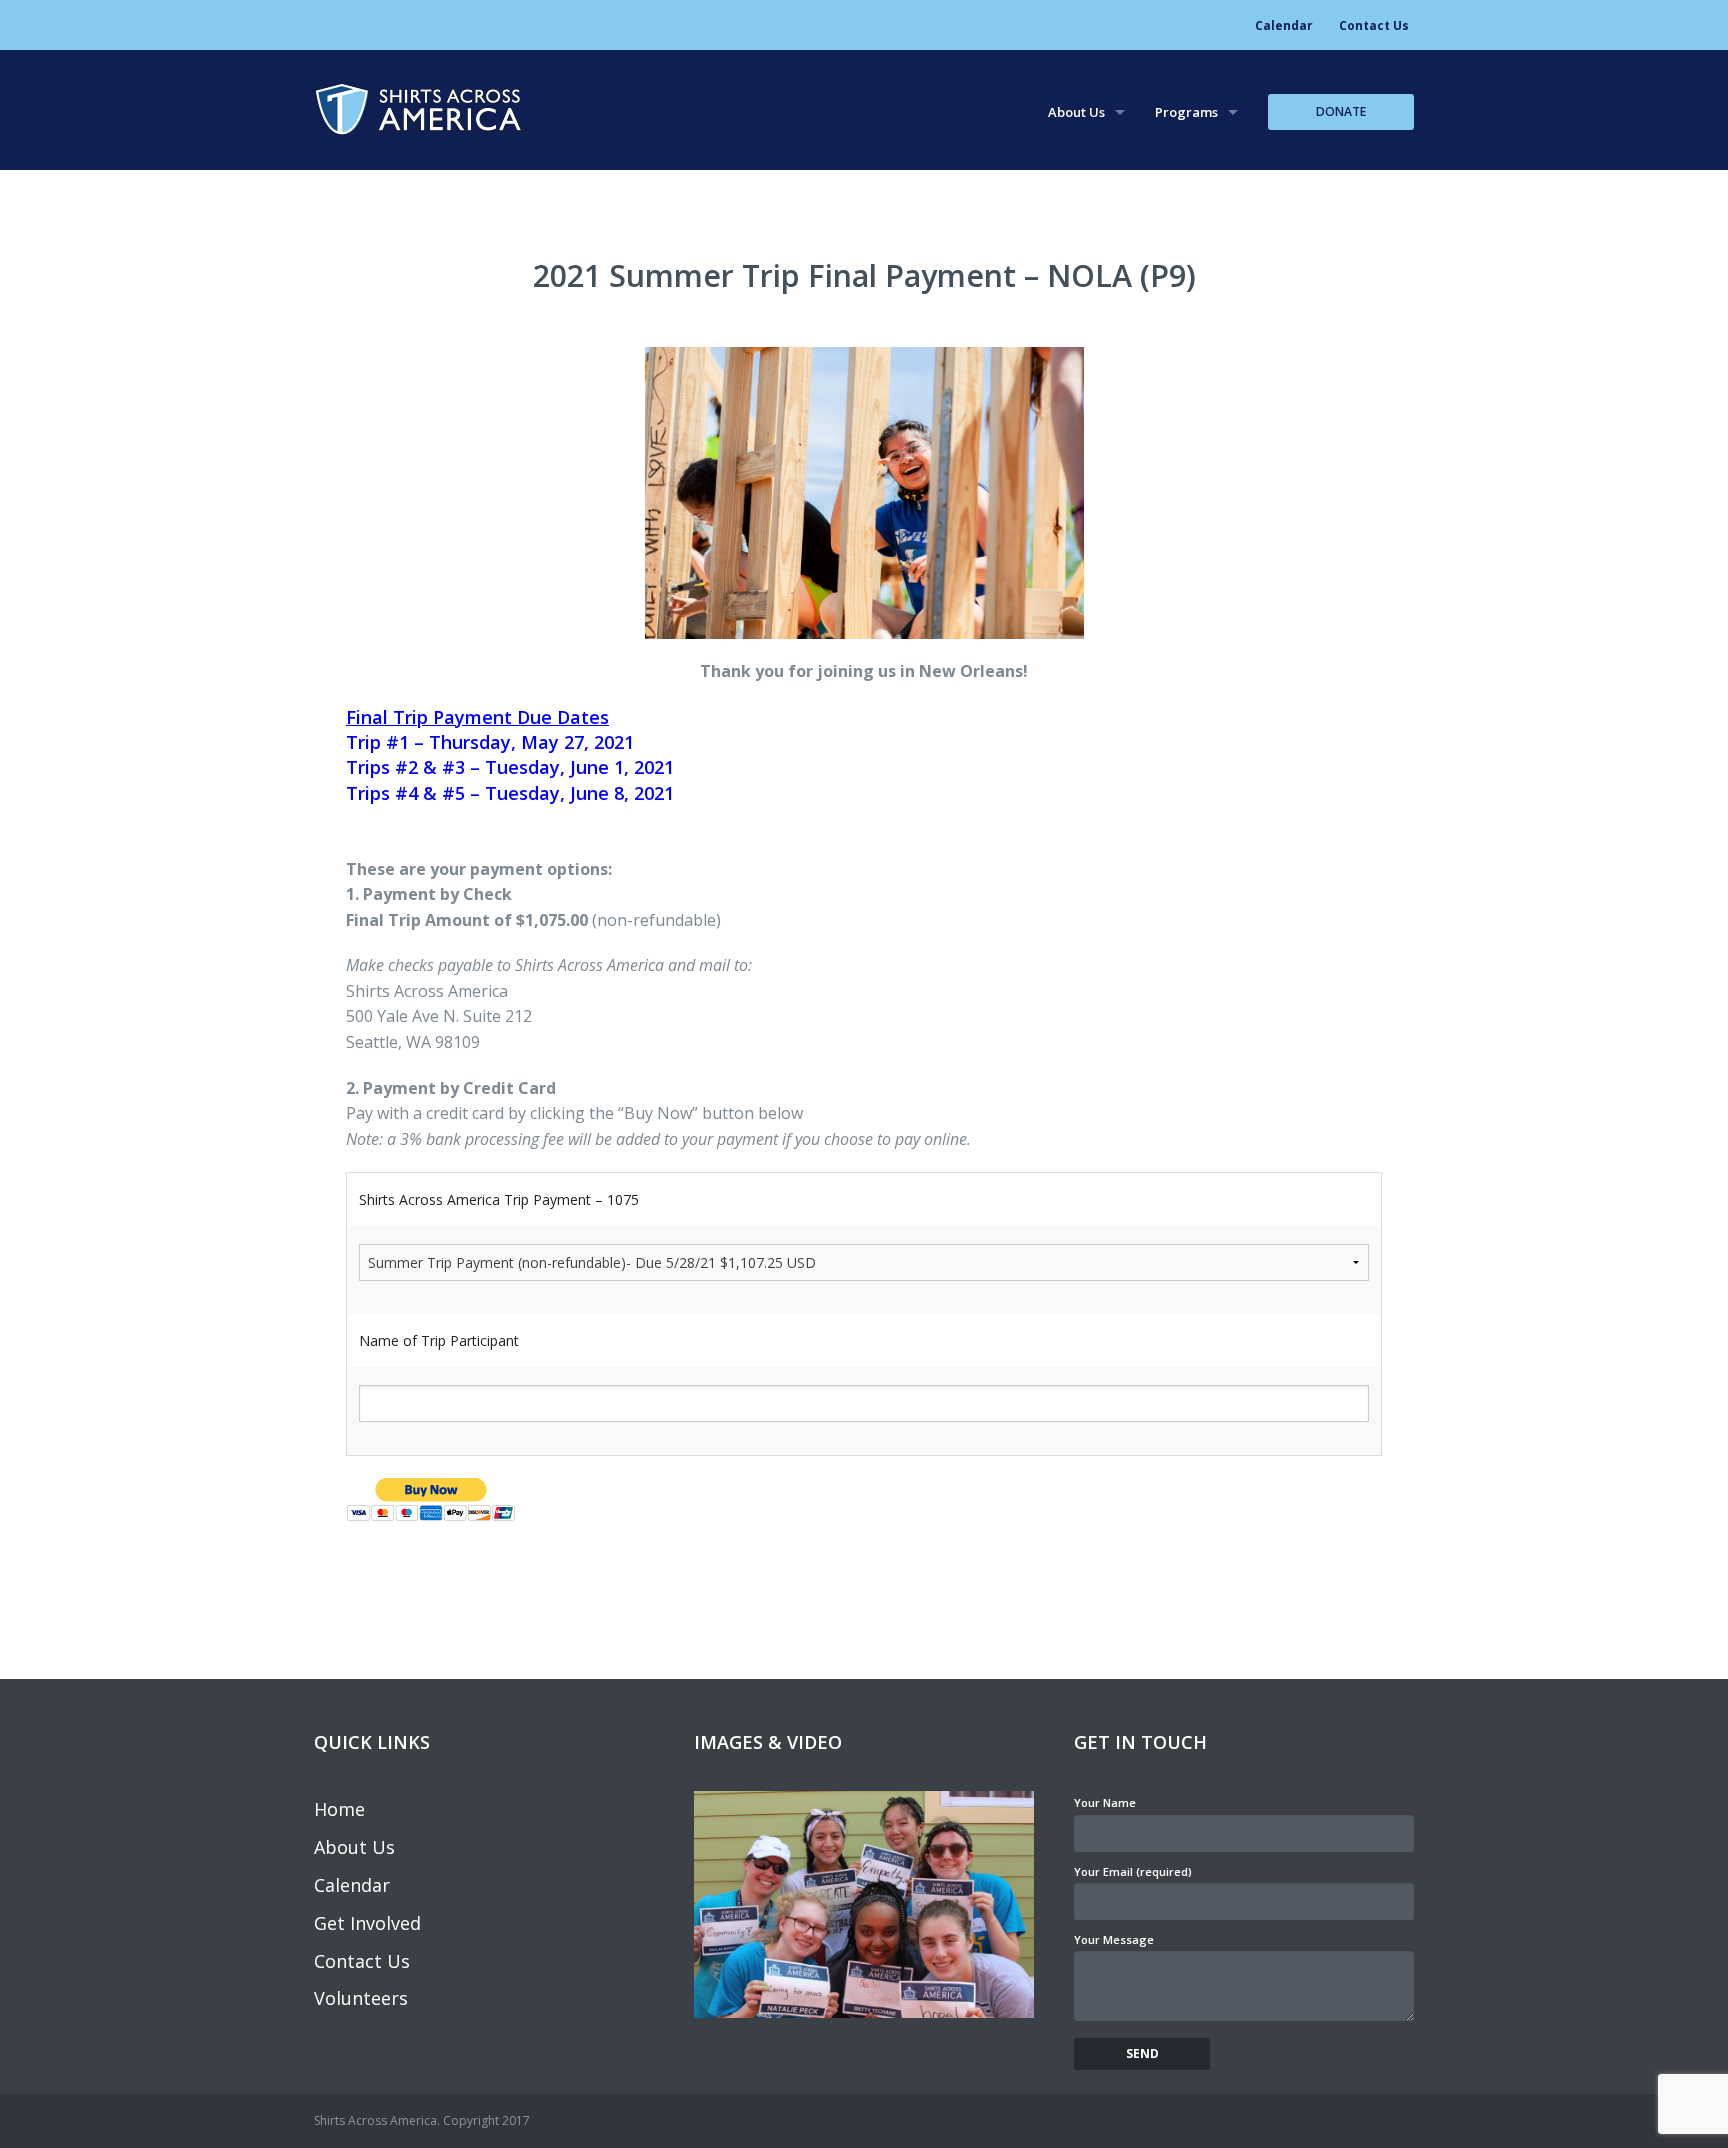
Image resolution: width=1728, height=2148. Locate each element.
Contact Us (1374, 25)
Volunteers (361, 1998)
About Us (1076, 112)
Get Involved (367, 1923)
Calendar (1284, 25)
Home (339, 1809)
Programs (1186, 112)
